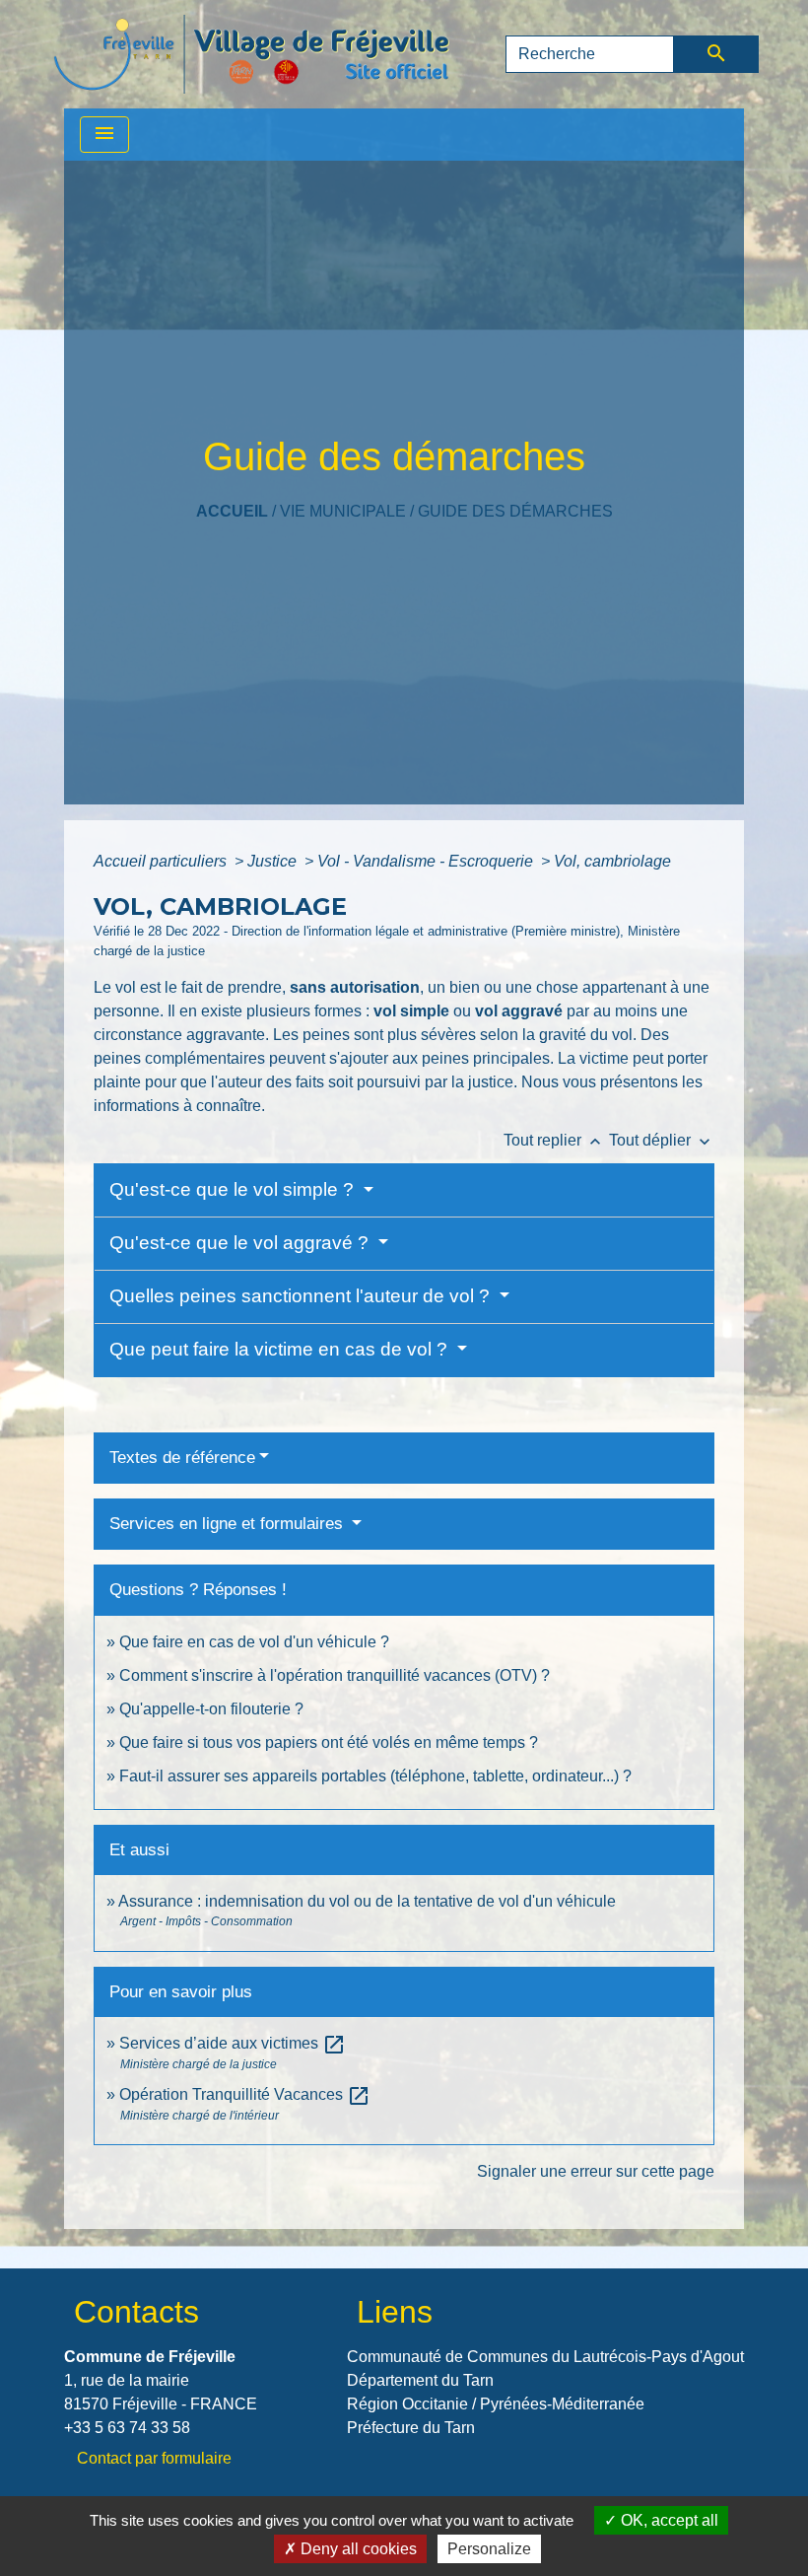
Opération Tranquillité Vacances (245, 2094)
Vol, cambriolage (612, 861)
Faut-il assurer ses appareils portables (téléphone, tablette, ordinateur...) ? (375, 1776)
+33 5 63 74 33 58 (127, 2428)
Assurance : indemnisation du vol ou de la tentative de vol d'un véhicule (367, 1901)
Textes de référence (182, 1458)
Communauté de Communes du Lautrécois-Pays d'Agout (545, 2357)
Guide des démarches (515, 511)
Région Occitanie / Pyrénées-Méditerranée (496, 2404)
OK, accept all (668, 2520)
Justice (274, 861)
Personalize (489, 2549)
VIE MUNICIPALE (343, 511)
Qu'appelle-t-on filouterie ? (211, 1709)
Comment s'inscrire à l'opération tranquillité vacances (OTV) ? (335, 1675)
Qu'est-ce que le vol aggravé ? (241, 1243)
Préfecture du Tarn (411, 2428)
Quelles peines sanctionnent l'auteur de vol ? (302, 1296)
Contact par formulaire (154, 2458)
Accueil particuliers (162, 861)
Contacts (136, 2312)
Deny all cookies (357, 2549)
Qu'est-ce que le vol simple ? (234, 1189)
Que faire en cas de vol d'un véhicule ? (254, 1642)
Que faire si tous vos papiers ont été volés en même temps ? (329, 1742)
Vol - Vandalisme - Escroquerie (427, 861)
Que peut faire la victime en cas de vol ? (281, 1349)
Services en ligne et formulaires (229, 1524)
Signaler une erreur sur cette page (596, 2171)
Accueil (232, 511)
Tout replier (554, 1140)
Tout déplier (662, 1140)
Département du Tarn (420, 2380)
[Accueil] (251, 54)
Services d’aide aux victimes (233, 2043)
